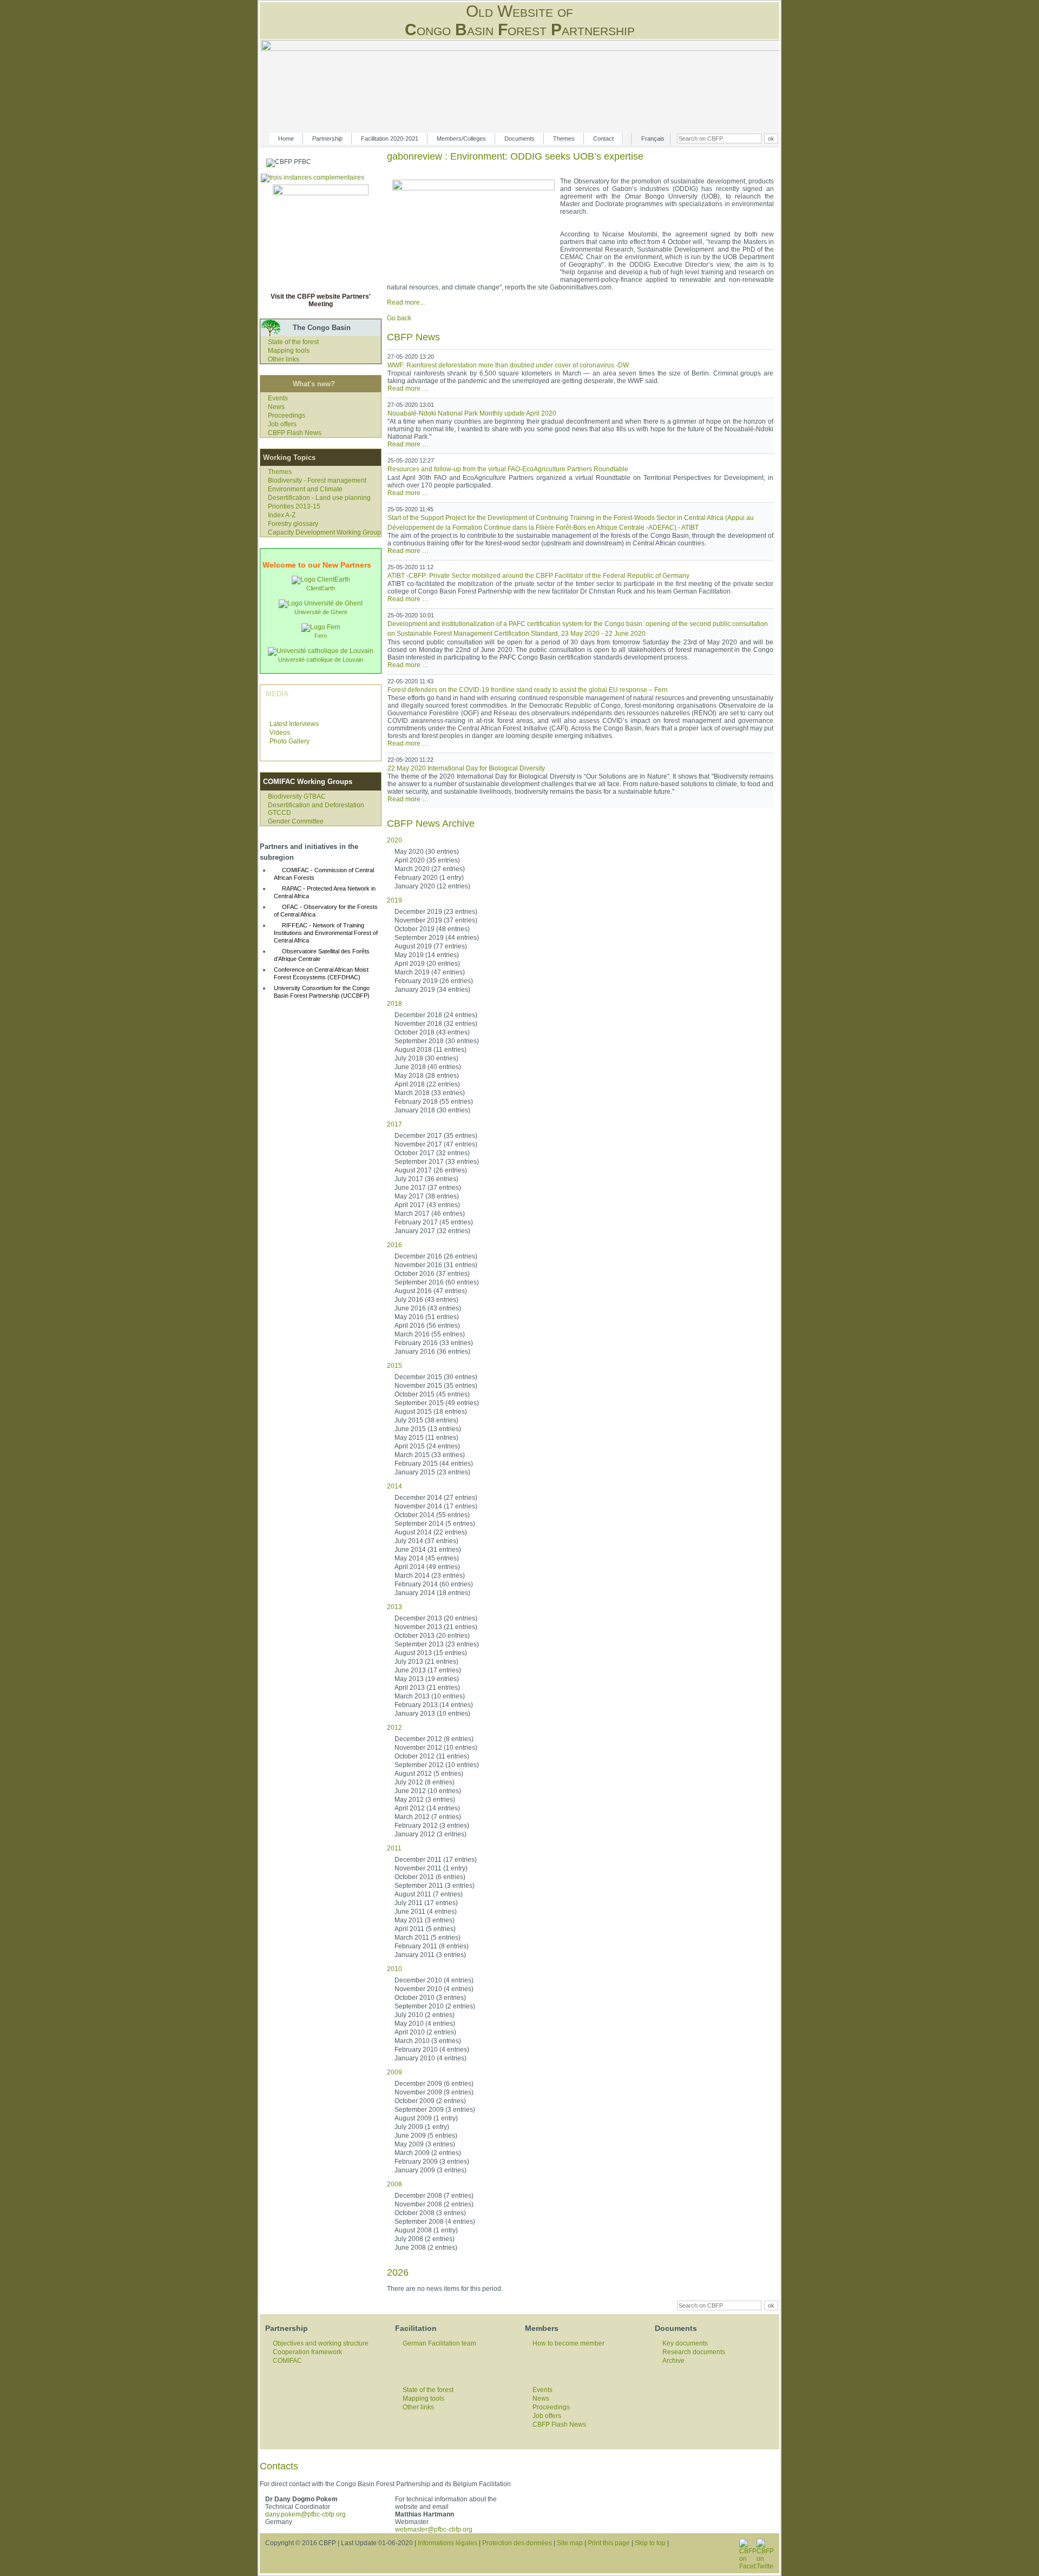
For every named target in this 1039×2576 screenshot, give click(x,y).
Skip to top (650, 2543)
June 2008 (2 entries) (426, 2248)
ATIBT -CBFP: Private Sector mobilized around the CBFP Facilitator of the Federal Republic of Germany (538, 576)
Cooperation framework (307, 2352)
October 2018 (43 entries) (432, 1032)
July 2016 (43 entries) (426, 1300)
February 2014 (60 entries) (434, 1584)
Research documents (694, 2352)
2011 (394, 1848)
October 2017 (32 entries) (432, 1153)
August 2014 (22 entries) (431, 1532)
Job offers (282, 424)
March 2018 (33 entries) (430, 1093)
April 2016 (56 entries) (427, 1326)
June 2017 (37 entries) (428, 1188)
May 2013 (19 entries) (427, 1679)
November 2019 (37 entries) (436, 920)
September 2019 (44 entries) (437, 938)
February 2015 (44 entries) (434, 1464)
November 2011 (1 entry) (431, 1868)
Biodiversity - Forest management (317, 480)
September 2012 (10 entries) (437, 1765)
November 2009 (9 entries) (434, 2092)
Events (278, 398)
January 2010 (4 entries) (430, 2058)
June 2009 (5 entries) (426, 2136)
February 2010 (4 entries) (432, 2050)
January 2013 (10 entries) (432, 1714)
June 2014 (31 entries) (428, 1550)
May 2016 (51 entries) (427, 1317)
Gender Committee (296, 821)
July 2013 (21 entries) (426, 1662)
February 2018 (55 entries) (434, 1102)
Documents (519, 139)
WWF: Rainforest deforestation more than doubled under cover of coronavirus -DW (508, 365)
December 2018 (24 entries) (436, 1015)
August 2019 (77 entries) (431, 946)
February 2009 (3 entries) (432, 2162)
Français (653, 139)
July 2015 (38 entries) (426, 1420)
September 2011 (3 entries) (435, 1886)
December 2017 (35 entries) (436, 1136)
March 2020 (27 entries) (430, 869)
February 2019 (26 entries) (434, 981)
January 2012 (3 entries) (430, 1834)
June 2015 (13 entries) (428, 1429)
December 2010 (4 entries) (434, 1980)
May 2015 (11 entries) (426, 1438)
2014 (394, 1486)
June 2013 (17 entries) (428, 1670)
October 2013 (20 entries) (432, 1636)
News (276, 407)
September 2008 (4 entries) (435, 2222)
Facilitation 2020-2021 (390, 139)
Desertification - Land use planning (319, 498)
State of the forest (293, 342)
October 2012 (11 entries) (432, 1756)
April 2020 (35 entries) (427, 860)
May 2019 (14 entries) (427, 955)
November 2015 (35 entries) (436, 1386)
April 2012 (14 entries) (427, 1808)
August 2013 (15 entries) (431, 1653)
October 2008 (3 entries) (430, 2213)
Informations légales (448, 2543)
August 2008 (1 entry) (426, 2230)
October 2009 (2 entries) (430, 2101)
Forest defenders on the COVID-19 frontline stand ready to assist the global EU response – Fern (528, 690)
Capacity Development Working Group (324, 532)
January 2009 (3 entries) (430, 2170)
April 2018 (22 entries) (427, 1084)
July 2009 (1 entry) (422, 2127)
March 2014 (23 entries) (430, 1576)
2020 (394, 840)
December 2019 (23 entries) (436, 912)
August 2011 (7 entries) (429, 1894)
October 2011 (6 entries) (430, 1877)
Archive (673, 2361)
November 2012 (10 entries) (436, 1748)
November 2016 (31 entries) (436, 1265)
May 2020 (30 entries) (427, 852)
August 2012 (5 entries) (429, 1774)
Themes (564, 139)
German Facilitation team (439, 2343)
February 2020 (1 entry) (429, 878)
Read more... (406, 302)
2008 (394, 2184)
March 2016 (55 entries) (430, 1334)
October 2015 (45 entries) (432, 1394)
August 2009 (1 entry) (426, 2118)
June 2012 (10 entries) (428, 1791)
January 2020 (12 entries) (432, 886)
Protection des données (517, 2543)
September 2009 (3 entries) (435, 2110)
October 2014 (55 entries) (432, 1515)
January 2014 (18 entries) (432, 1593)
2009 (394, 2072)
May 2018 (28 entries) (427, 1076)
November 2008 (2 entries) (434, 2204)
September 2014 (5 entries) (435, 1524)
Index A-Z (282, 515)
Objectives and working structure (321, 2343)
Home (286, 139)
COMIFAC (287, 2361)
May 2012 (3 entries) (425, 1800)
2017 (394, 1124)
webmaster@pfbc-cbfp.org (434, 2529)
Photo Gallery (290, 741)
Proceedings (287, 416)
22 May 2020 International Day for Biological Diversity (466, 768)
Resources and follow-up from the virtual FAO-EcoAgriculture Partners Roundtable (508, 469)
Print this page (609, 2543)
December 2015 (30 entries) (436, 1377)
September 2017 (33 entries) (437, 1162)
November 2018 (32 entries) (436, 1024)
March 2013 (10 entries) (430, 1696)
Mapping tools (289, 351)
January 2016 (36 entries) (432, 1352)
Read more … (408, 388)
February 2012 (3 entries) (432, 1826)
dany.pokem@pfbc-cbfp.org (305, 2514)
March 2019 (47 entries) (430, 972)
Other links (284, 359)
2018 (394, 1004)
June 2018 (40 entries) (428, 1067)
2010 (394, 1969)
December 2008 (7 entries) (434, 2196)
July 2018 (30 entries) (426, 1058)
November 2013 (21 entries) (436, 1627)
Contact (603, 139)
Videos (280, 733)
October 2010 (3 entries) (430, 1998)
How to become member (568, 2343)
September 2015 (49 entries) (437, 1403)
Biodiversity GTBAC (297, 796)
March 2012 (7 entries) (428, 1817)
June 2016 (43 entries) (428, 1308)
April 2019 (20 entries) (427, 964)
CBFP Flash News (295, 433)
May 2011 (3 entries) (425, 1920)
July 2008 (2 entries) (425, 2239)
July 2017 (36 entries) (426, 1179)
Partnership (327, 139)
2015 (394, 1366)
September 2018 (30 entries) (437, 1041)
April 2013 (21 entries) (427, 1688)
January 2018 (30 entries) (432, 1110)
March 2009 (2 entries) (428, 2153)
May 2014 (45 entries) (427, 1558)
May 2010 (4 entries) (425, 2024)
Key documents (685, 2343)
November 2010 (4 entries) (434, 1989)
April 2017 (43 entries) (427, 1205)
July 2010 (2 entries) (425, 2015)
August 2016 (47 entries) (431, 1291)
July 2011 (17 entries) (426, 1903)
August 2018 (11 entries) (430, 1050)
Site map (570, 2543)
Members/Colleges (461, 139)
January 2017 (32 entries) (432, 1231)
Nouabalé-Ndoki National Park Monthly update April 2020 (472, 413)
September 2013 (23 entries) (437, 1644)
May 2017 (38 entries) (427, 1196)
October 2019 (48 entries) (432, 929)
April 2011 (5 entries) (425, 1929)
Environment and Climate (305, 489)
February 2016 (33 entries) (434, 1343)
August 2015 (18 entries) (431, 1412)
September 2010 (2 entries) (435, 2006)
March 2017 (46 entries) (430, 1214)
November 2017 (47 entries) (436, 1144)
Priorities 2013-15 (294, 506)
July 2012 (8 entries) (425, 1782)
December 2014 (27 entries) (436, 1498)
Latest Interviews (294, 724)
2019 (394, 900)
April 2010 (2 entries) (425, 2032)
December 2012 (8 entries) (434, 1739)
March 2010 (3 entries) (428, 2041)
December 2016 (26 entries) (436, 1256)
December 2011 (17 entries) (436, 1860)
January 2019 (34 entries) (432, 990)
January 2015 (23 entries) (432, 1472)
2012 (394, 1728)
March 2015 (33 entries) (430, 1455)
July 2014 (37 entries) (426, 1541)
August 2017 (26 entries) (431, 1170)
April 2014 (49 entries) (427, 1567)
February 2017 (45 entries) (434, 1222)
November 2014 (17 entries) (436, 1506)
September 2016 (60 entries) (437, 1282)
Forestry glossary (293, 524)
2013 (394, 1607)
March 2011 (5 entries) (428, 1938)
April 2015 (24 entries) (427, 1446)
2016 (394, 1245)
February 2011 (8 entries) (432, 1946)
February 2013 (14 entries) (434, 1705)
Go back (399, 318)
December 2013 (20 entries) (436, 1618)
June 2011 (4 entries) (426, 1912)
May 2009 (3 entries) (425, 2144)
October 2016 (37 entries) (432, 1274)
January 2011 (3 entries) (430, 1955)
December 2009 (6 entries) (434, 2084)
